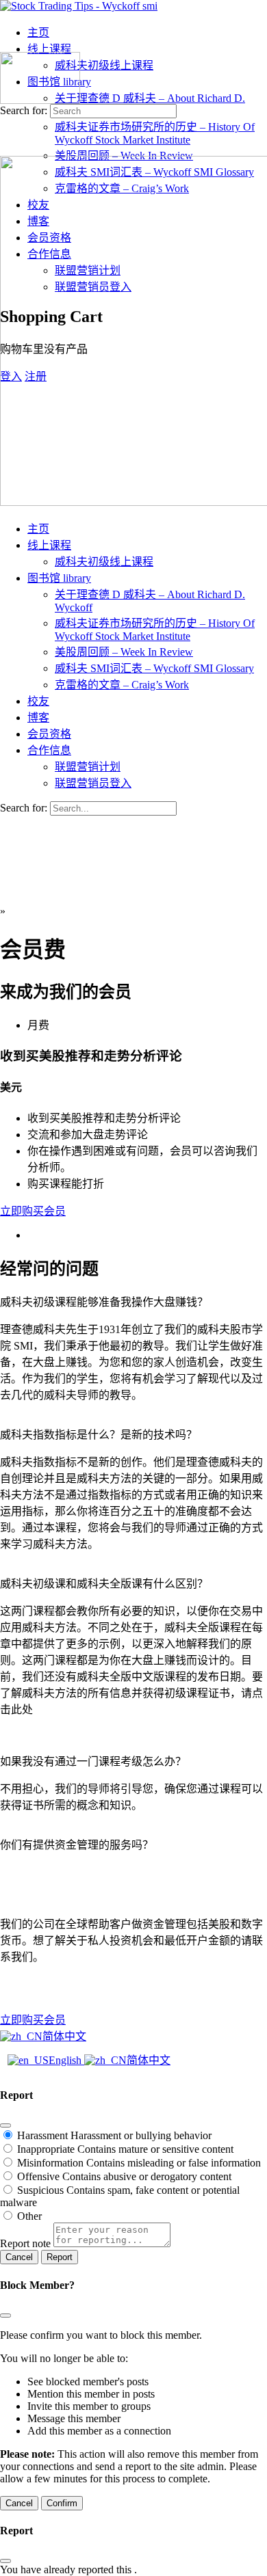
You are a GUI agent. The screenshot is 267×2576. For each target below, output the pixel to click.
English (66, 2060)
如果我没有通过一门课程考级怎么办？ (93, 1761)
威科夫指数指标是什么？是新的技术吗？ (99, 1435)
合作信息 (49, 750)
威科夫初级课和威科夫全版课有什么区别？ (104, 1584)
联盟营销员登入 (93, 783)
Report (60, 2257)
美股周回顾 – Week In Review (124, 652)
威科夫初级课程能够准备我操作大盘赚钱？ (104, 1302)
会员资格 (49, 734)
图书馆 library (59, 578)
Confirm (62, 2503)
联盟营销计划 (88, 767)
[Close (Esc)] (5, 2125)
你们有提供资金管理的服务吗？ (77, 1845)
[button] (133, 1301)
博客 (38, 717)
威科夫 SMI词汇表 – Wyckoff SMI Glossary (154, 668)
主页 (38, 529)
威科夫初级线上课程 (104, 562)
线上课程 (49, 545)
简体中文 (64, 2036)
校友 (38, 701)
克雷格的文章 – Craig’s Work (122, 685)
